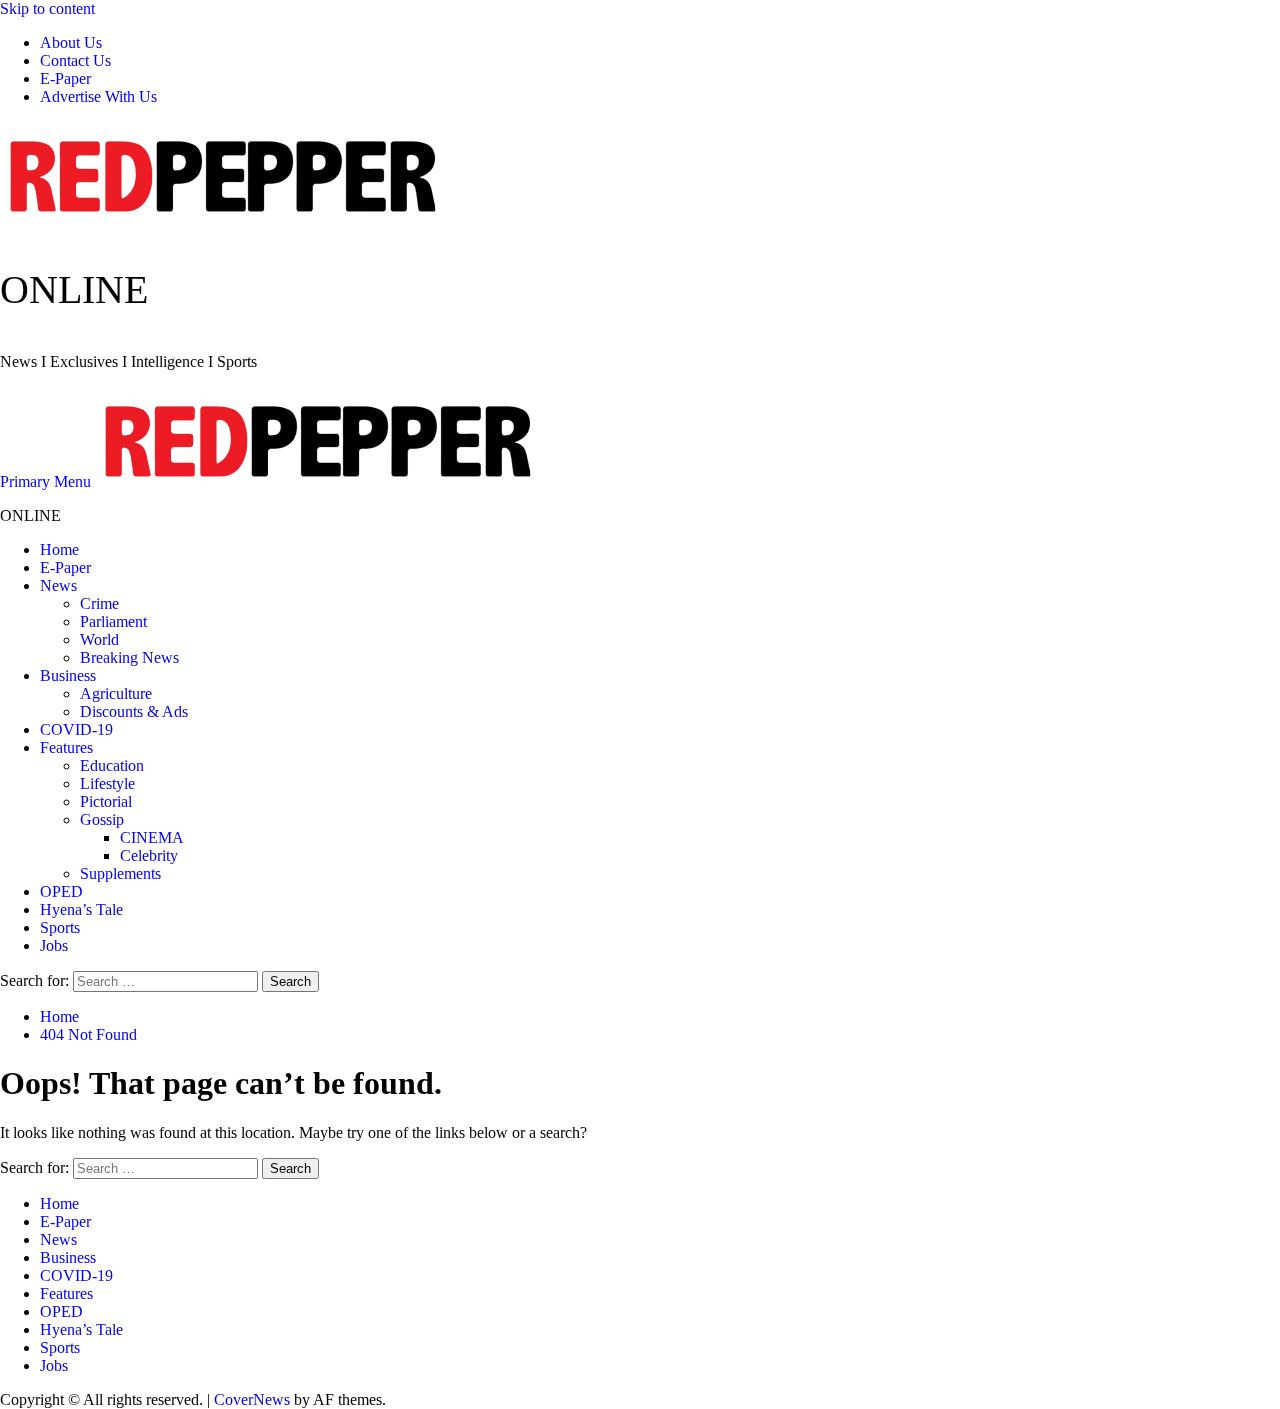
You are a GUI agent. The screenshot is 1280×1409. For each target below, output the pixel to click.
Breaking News (129, 657)
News (58, 585)
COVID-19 (76, 729)
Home (59, 549)
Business (68, 675)
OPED (61, 891)
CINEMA (152, 837)
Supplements (120, 873)
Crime (99, 603)
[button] (47, 481)
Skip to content (47, 8)
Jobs (54, 945)
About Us (71, 42)
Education (112, 765)
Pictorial (106, 801)
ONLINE (74, 289)
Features (66, 747)
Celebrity (149, 855)
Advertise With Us (98, 96)
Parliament (113, 621)
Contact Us (75, 60)
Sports (60, 927)
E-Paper (65, 78)
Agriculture (116, 693)
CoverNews (252, 1399)
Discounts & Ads (134, 711)
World (99, 639)
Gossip (102, 819)
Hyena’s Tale (81, 909)
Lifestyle (107, 783)
